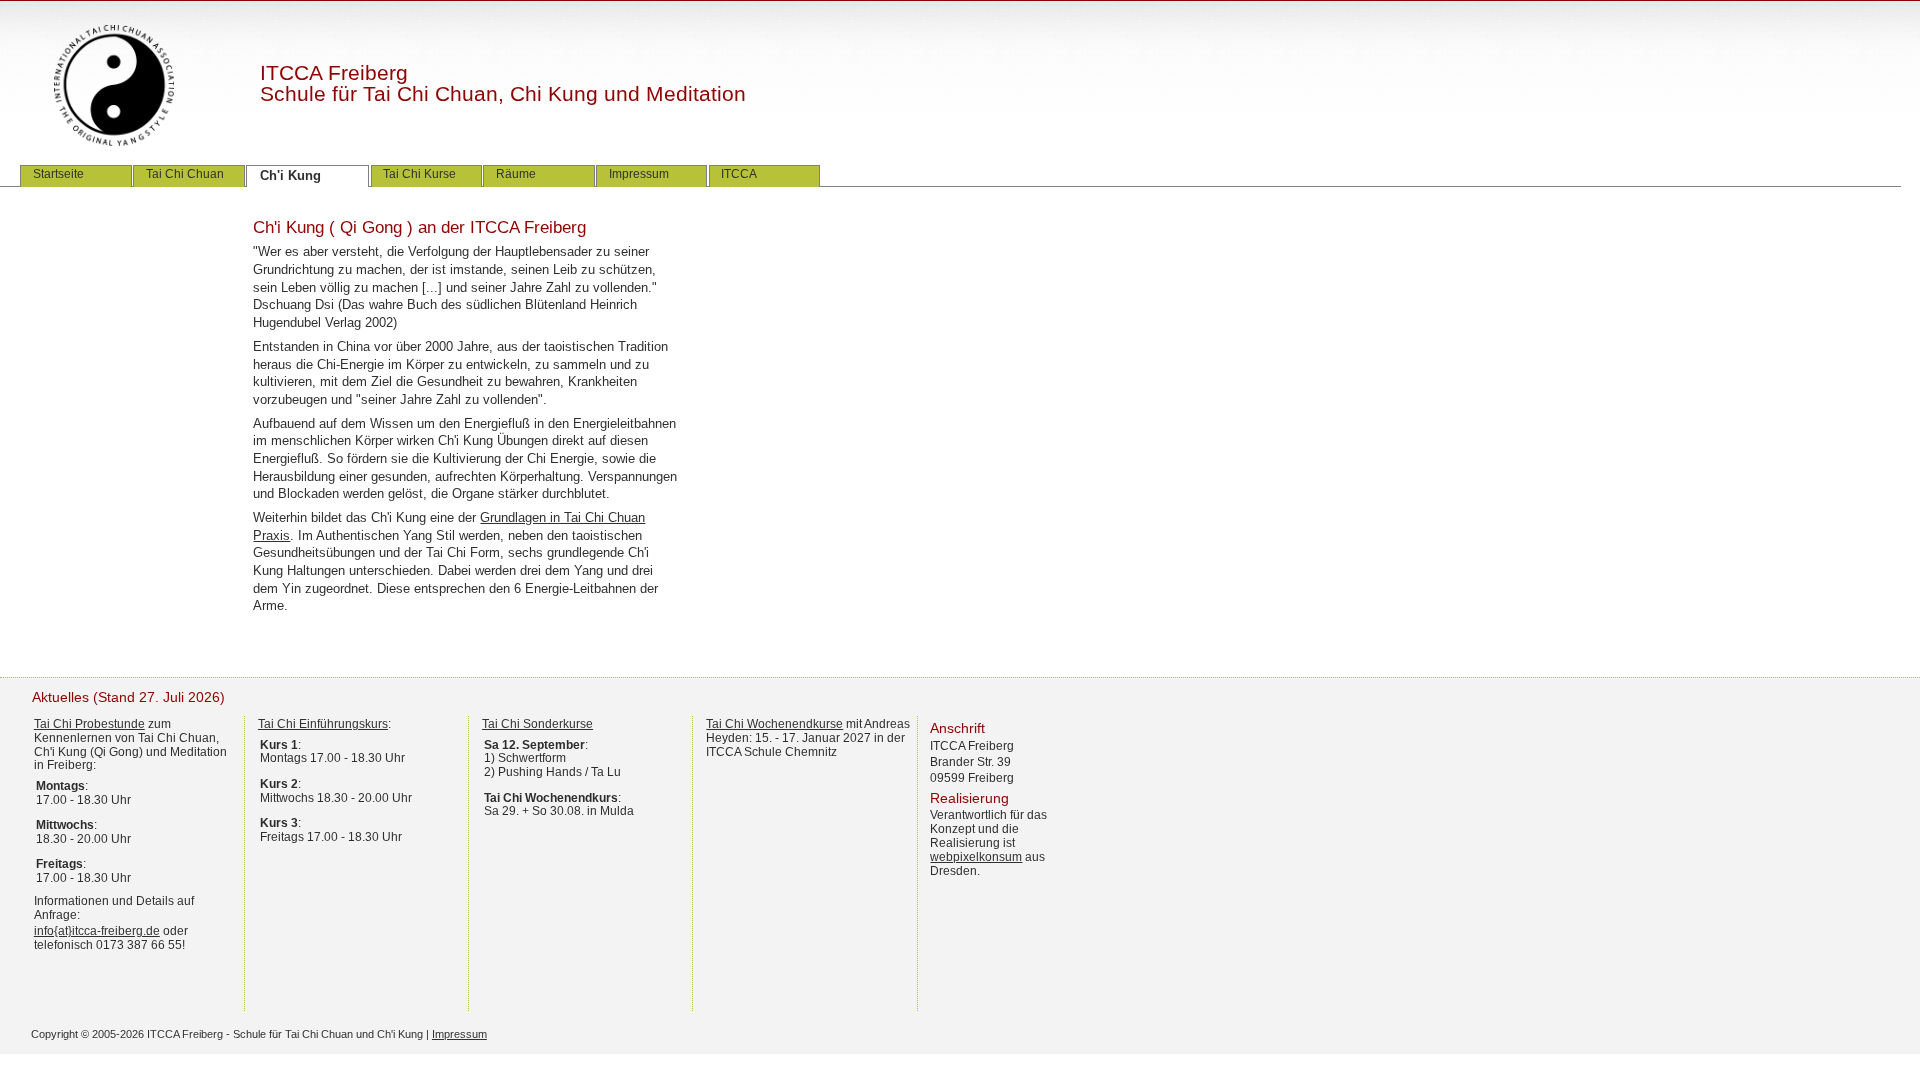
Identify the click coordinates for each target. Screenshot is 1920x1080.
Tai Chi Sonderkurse (537, 724)
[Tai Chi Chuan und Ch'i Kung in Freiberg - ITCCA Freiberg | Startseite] (134, 87)
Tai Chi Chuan (185, 174)
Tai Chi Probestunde (89, 724)
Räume (516, 174)
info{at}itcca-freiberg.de (97, 931)
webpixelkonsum (976, 857)
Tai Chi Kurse (419, 174)
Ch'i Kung (290, 175)
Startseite (58, 174)
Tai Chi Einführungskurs (323, 724)
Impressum (639, 174)
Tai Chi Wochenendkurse (774, 724)
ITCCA (739, 174)
